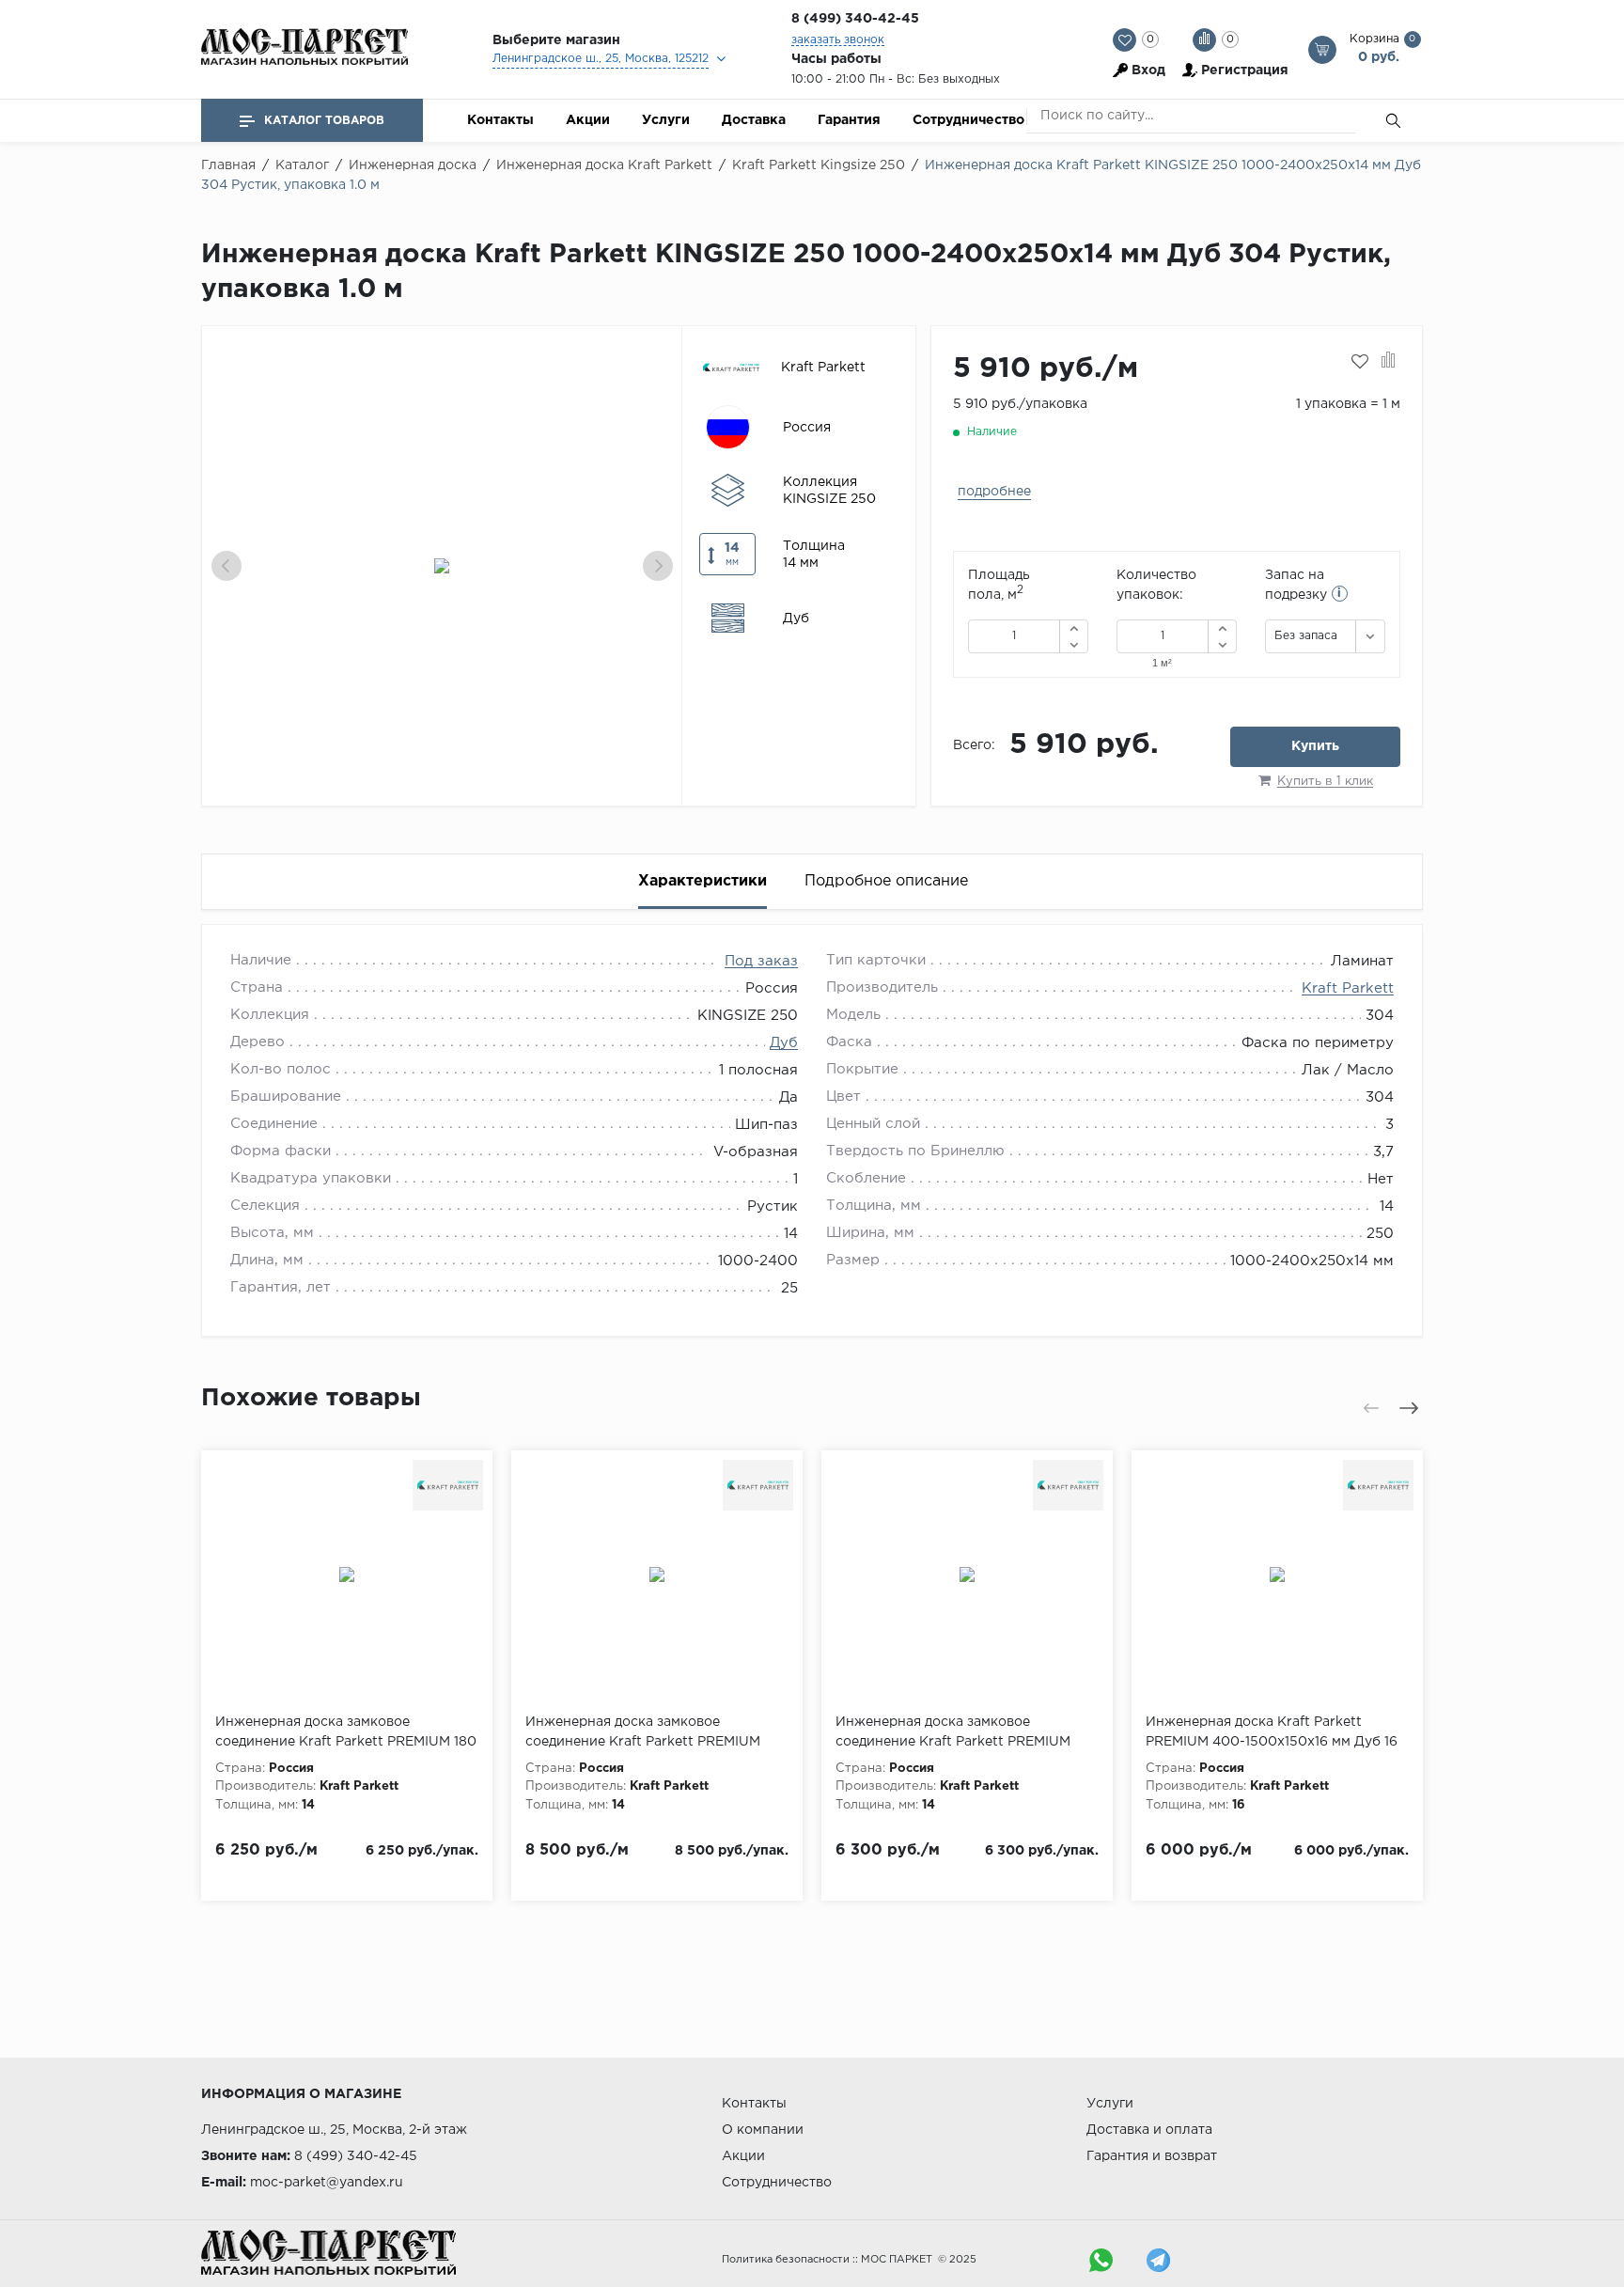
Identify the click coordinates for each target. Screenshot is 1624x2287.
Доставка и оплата (1149, 2130)
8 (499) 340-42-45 (855, 19)
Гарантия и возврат (1152, 2156)
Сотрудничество (968, 120)
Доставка (754, 120)
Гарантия (849, 120)
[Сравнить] (1389, 362)
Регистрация (1245, 70)
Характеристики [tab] (703, 881)
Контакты (500, 120)
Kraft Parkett (1348, 988)
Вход (1148, 70)
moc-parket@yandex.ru (327, 2183)
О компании (763, 2130)
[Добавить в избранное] (1360, 362)
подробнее (994, 492)
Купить (1315, 746)
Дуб (784, 1043)
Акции (588, 120)
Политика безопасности (786, 2260)
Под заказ (761, 961)
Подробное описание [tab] (886, 881)
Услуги (666, 120)
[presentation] (226, 566)
